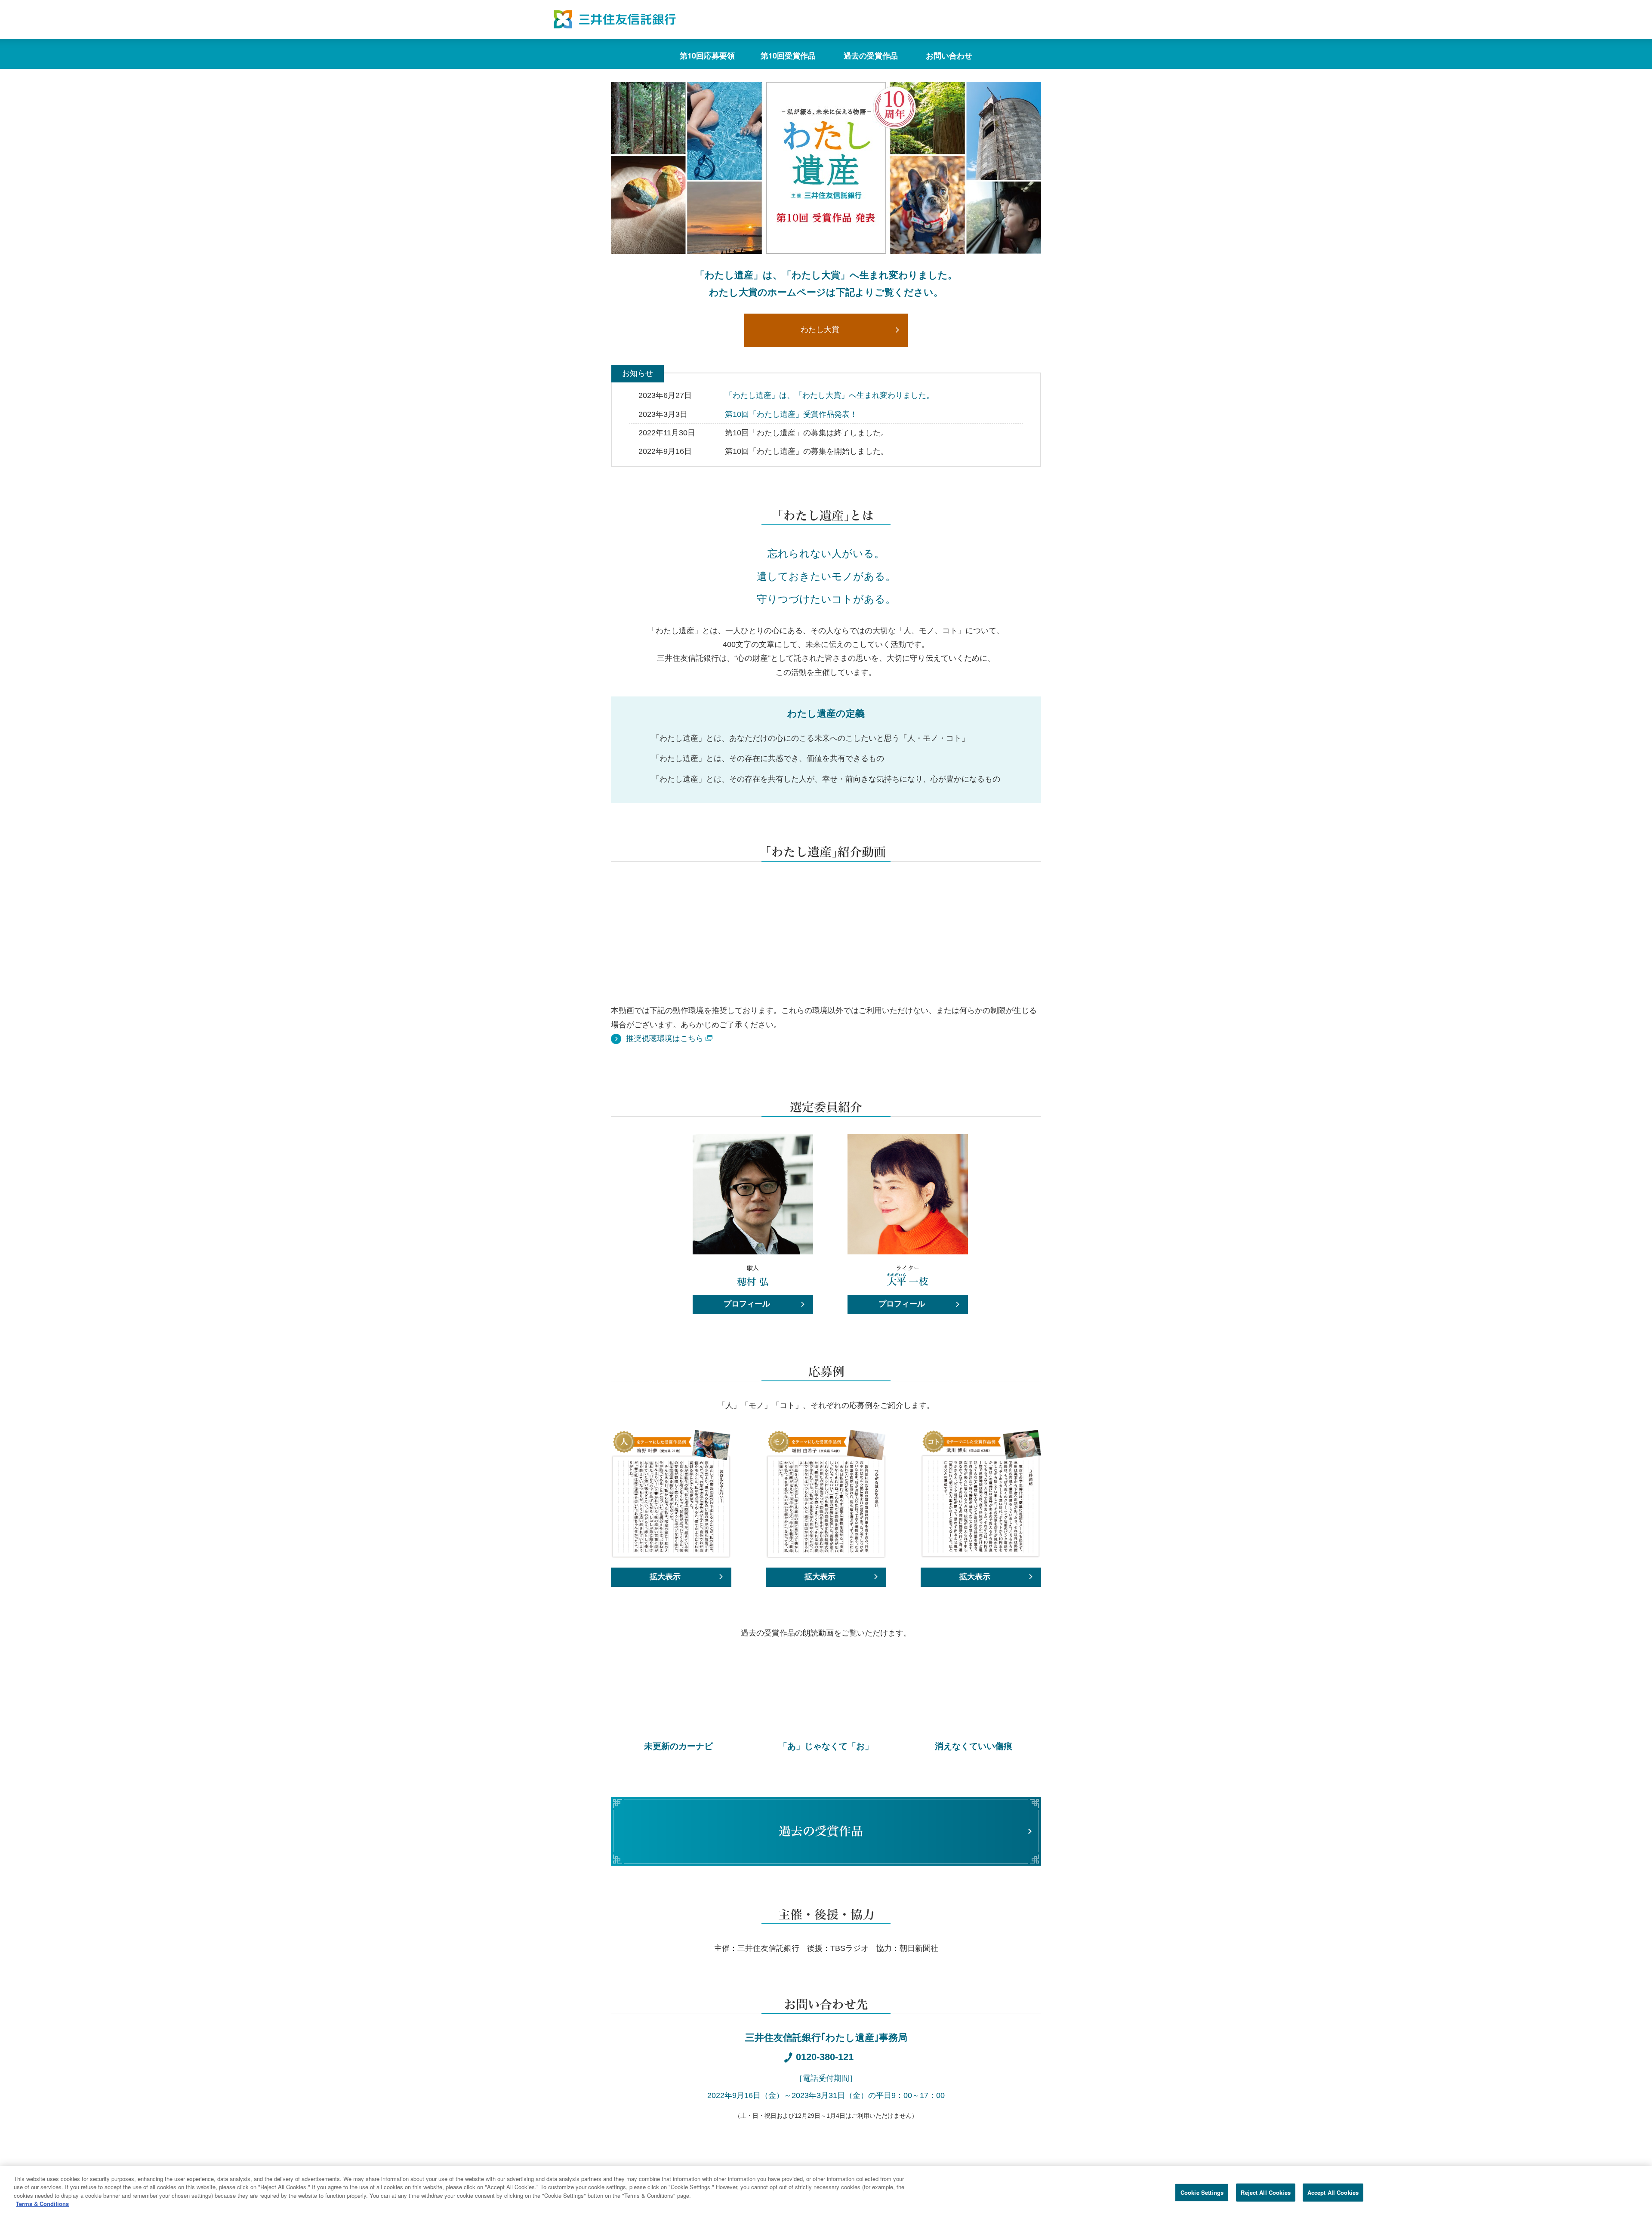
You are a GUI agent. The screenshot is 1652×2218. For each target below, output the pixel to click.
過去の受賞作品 (871, 55)
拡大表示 (665, 1577)
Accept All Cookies (1333, 2192)
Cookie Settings (1202, 2192)
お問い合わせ (949, 55)
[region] (826, 2192)
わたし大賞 (820, 330)
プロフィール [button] (747, 1304)
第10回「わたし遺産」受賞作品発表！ (791, 414)
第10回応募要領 (707, 55)
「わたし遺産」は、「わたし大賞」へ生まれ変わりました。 (829, 395)
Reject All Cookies (1265, 2192)
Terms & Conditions (42, 2204)
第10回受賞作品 (788, 55)
